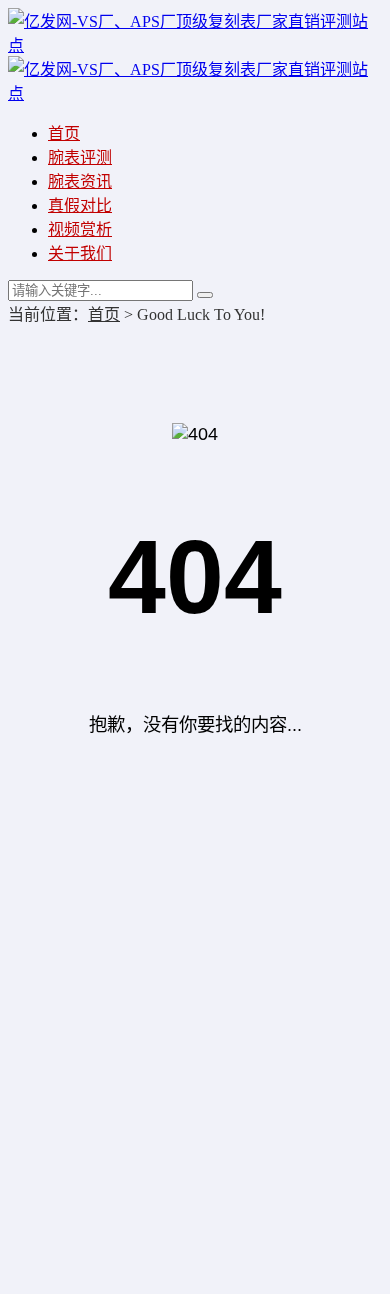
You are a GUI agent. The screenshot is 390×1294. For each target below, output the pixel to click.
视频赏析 (80, 229)
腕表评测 (80, 157)
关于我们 (80, 253)
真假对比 (80, 205)
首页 (64, 133)
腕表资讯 (80, 181)
